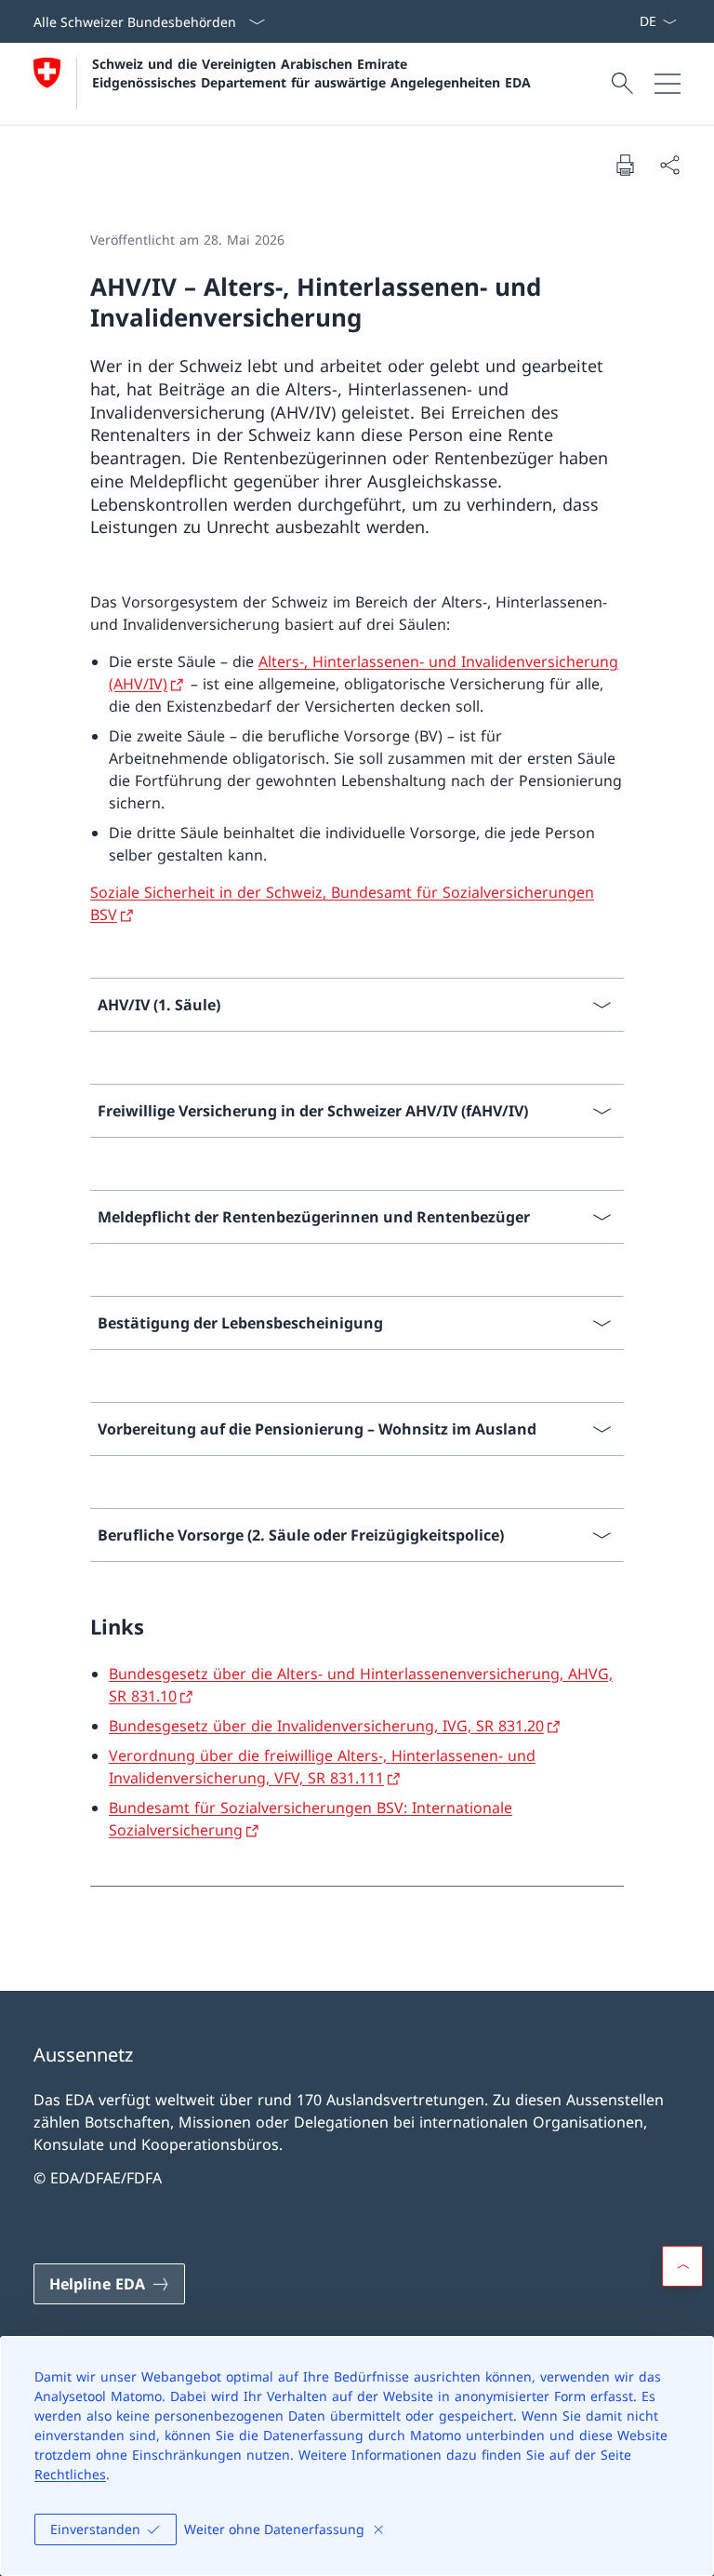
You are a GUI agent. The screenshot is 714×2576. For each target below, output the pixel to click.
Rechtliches (70, 2474)
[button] (682, 2266)
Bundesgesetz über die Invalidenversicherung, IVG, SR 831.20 (326, 1726)
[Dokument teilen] (669, 165)
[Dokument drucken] (625, 165)
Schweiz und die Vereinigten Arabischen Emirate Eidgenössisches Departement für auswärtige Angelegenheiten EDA (311, 73)
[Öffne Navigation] (668, 84)
